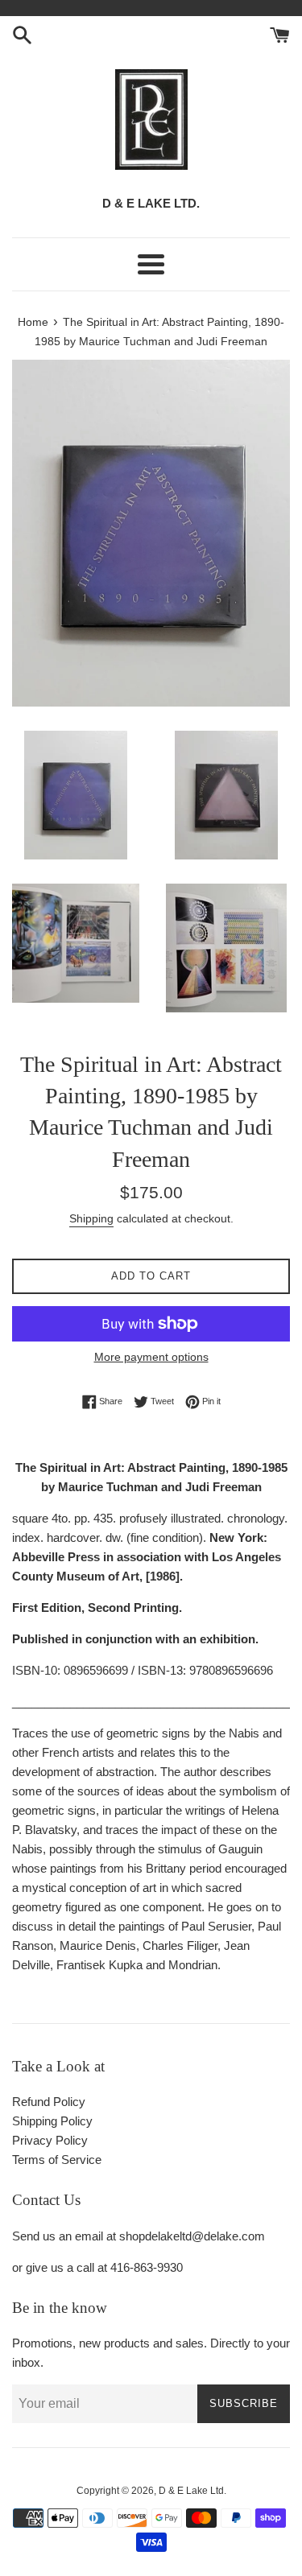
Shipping (91, 1218)
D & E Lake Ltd (191, 2491)
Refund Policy (49, 2102)
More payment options (151, 1357)
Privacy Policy (50, 2140)
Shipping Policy (52, 2121)
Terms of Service (57, 2160)
